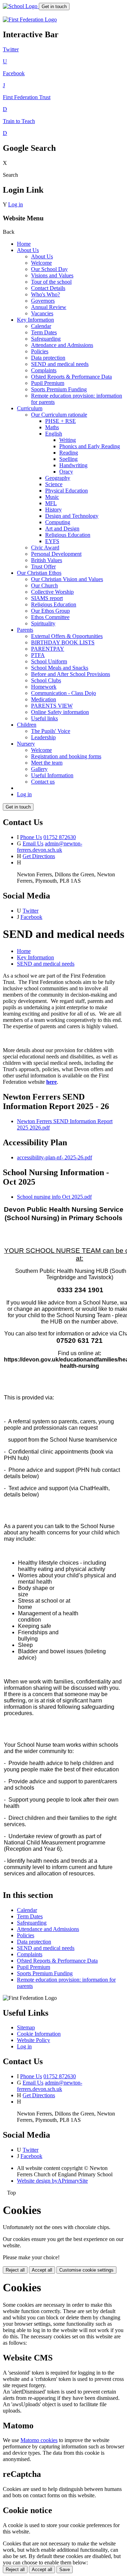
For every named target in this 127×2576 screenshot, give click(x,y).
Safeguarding (46, 339)
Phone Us (31, 837)
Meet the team (47, 763)
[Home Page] (21, 6)
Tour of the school (51, 282)
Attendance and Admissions (62, 345)
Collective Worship (52, 592)
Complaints (44, 370)
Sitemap (26, 2027)
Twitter (31, 911)
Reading (69, 453)
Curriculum (30, 408)
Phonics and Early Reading (90, 446)
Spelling (68, 459)
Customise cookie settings (86, 2270)
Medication (44, 699)
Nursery (26, 744)
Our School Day (49, 269)
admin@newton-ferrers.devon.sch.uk (50, 847)
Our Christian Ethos (39, 573)
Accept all (42, 2270)
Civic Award (45, 548)
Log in (16, 204)
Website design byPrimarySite (52, 2181)
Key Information (35, 320)
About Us (28, 250)
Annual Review (49, 307)
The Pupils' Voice (51, 731)
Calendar (41, 326)
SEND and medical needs (60, 364)
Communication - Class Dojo (64, 693)
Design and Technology (72, 516)
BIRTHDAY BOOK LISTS (63, 642)
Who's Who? (46, 294)
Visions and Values (52, 275)
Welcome (41, 263)
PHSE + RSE (61, 421)
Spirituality (43, 623)
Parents (25, 630)
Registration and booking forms (66, 756)
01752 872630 (60, 837)
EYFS (52, 541)
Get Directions (39, 856)
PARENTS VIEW (52, 706)
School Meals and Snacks (60, 668)
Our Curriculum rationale (59, 415)
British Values (47, 560)
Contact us (43, 782)
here (52, 1082)
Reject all (15, 2270)
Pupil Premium (48, 383)
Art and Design (62, 529)
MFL (51, 503)
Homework (44, 687)
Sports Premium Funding (59, 389)
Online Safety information (60, 712)
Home (24, 244)
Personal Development (56, 554)
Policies (40, 351)
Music (52, 497)
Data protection (48, 358)
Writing (68, 440)
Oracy (66, 472)
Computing (58, 522)
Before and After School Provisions (71, 674)
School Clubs (46, 680)
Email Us (33, 843)
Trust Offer (43, 566)
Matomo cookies (39, 2440)
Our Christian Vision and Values (67, 579)
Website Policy (34, 2040)
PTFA (38, 655)
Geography (58, 478)
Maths (52, 427)
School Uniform (49, 661)
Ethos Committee (50, 617)
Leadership (43, 737)
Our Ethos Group (50, 611)
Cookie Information (39, 2034)
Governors (43, 301)
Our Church (44, 585)
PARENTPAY (48, 649)
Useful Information (52, 775)
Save (65, 2569)
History (53, 510)
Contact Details (48, 288)
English (54, 434)
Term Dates (44, 332)
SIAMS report (47, 598)
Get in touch (54, 7)
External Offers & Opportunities (67, 636)
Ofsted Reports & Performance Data (71, 377)
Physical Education (66, 491)
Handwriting (73, 465)
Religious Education (68, 535)
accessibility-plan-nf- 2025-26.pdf (55, 1157)
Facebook (31, 917)
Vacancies (42, 313)
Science (54, 484)
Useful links (44, 718)
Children (27, 725)
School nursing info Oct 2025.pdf (54, 1197)
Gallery (39, 769)
